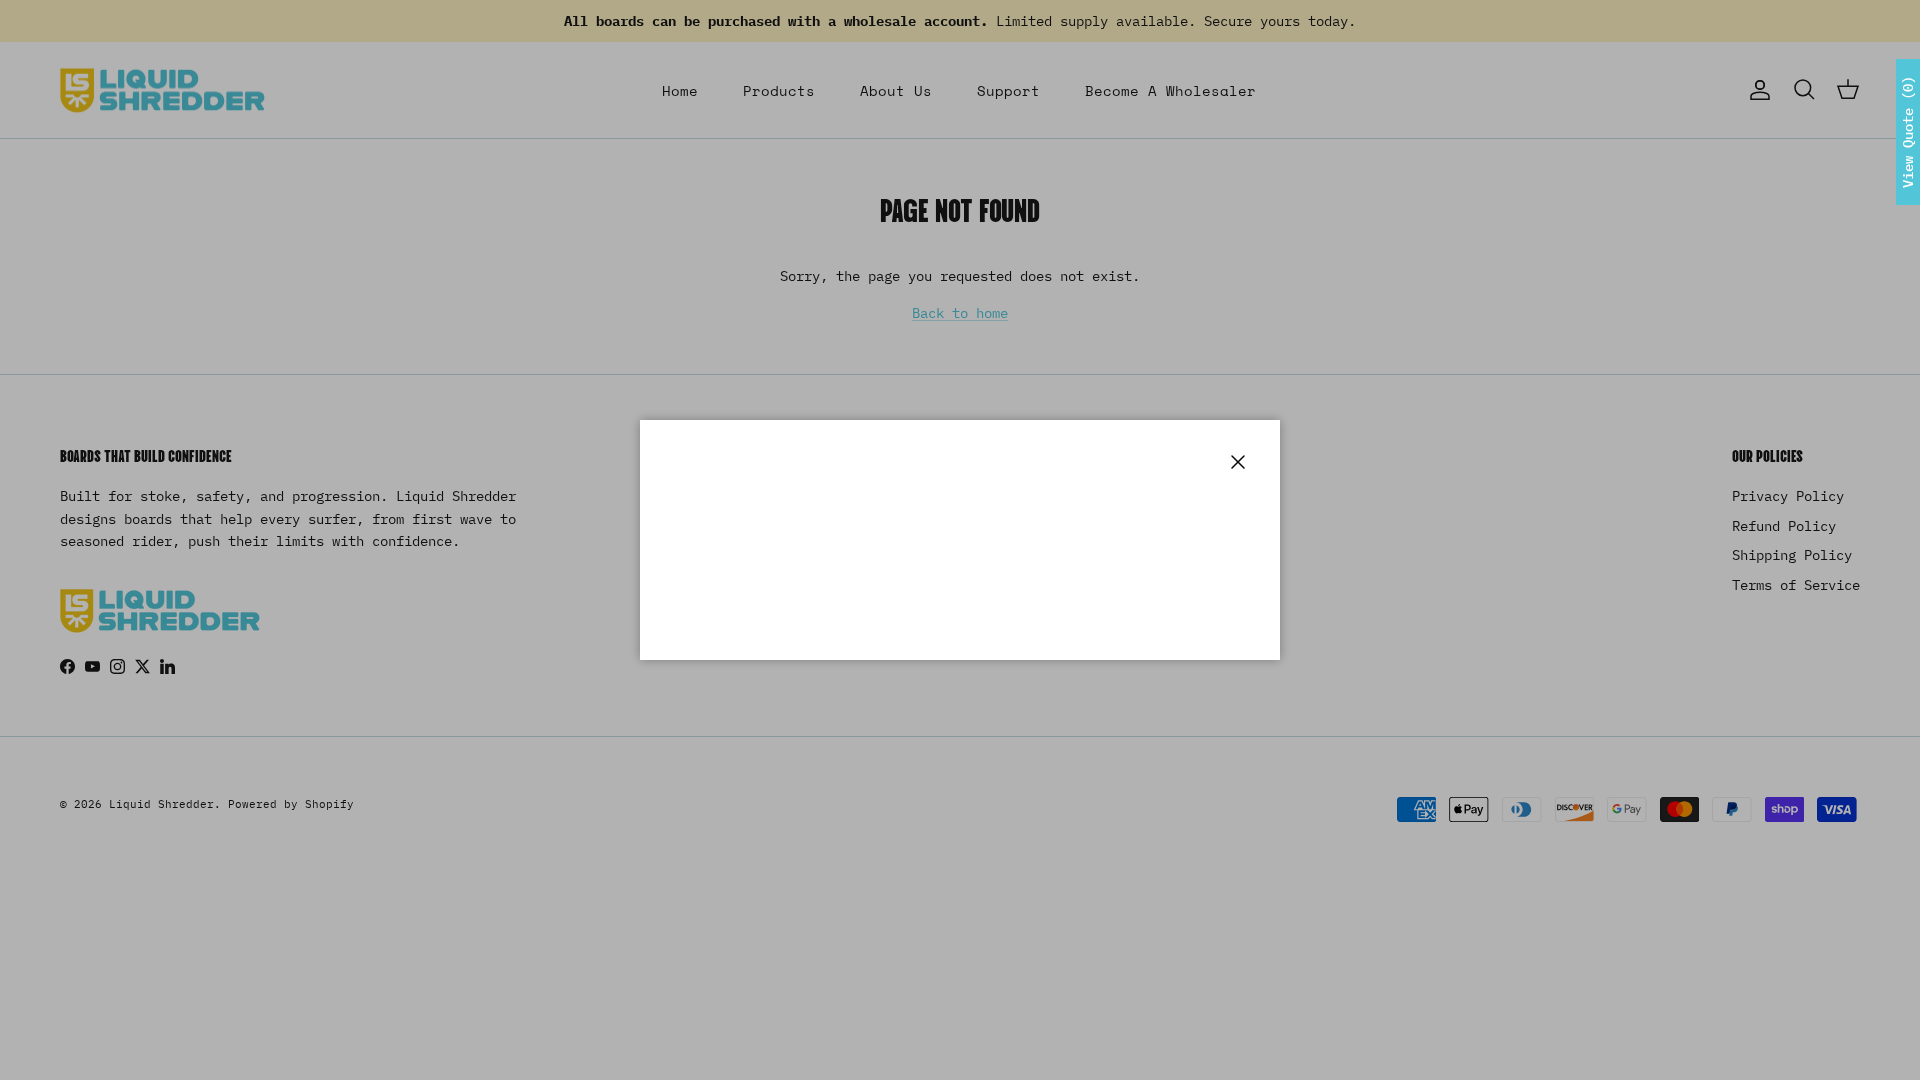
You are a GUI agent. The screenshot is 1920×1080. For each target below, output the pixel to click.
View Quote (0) (1908, 132)
